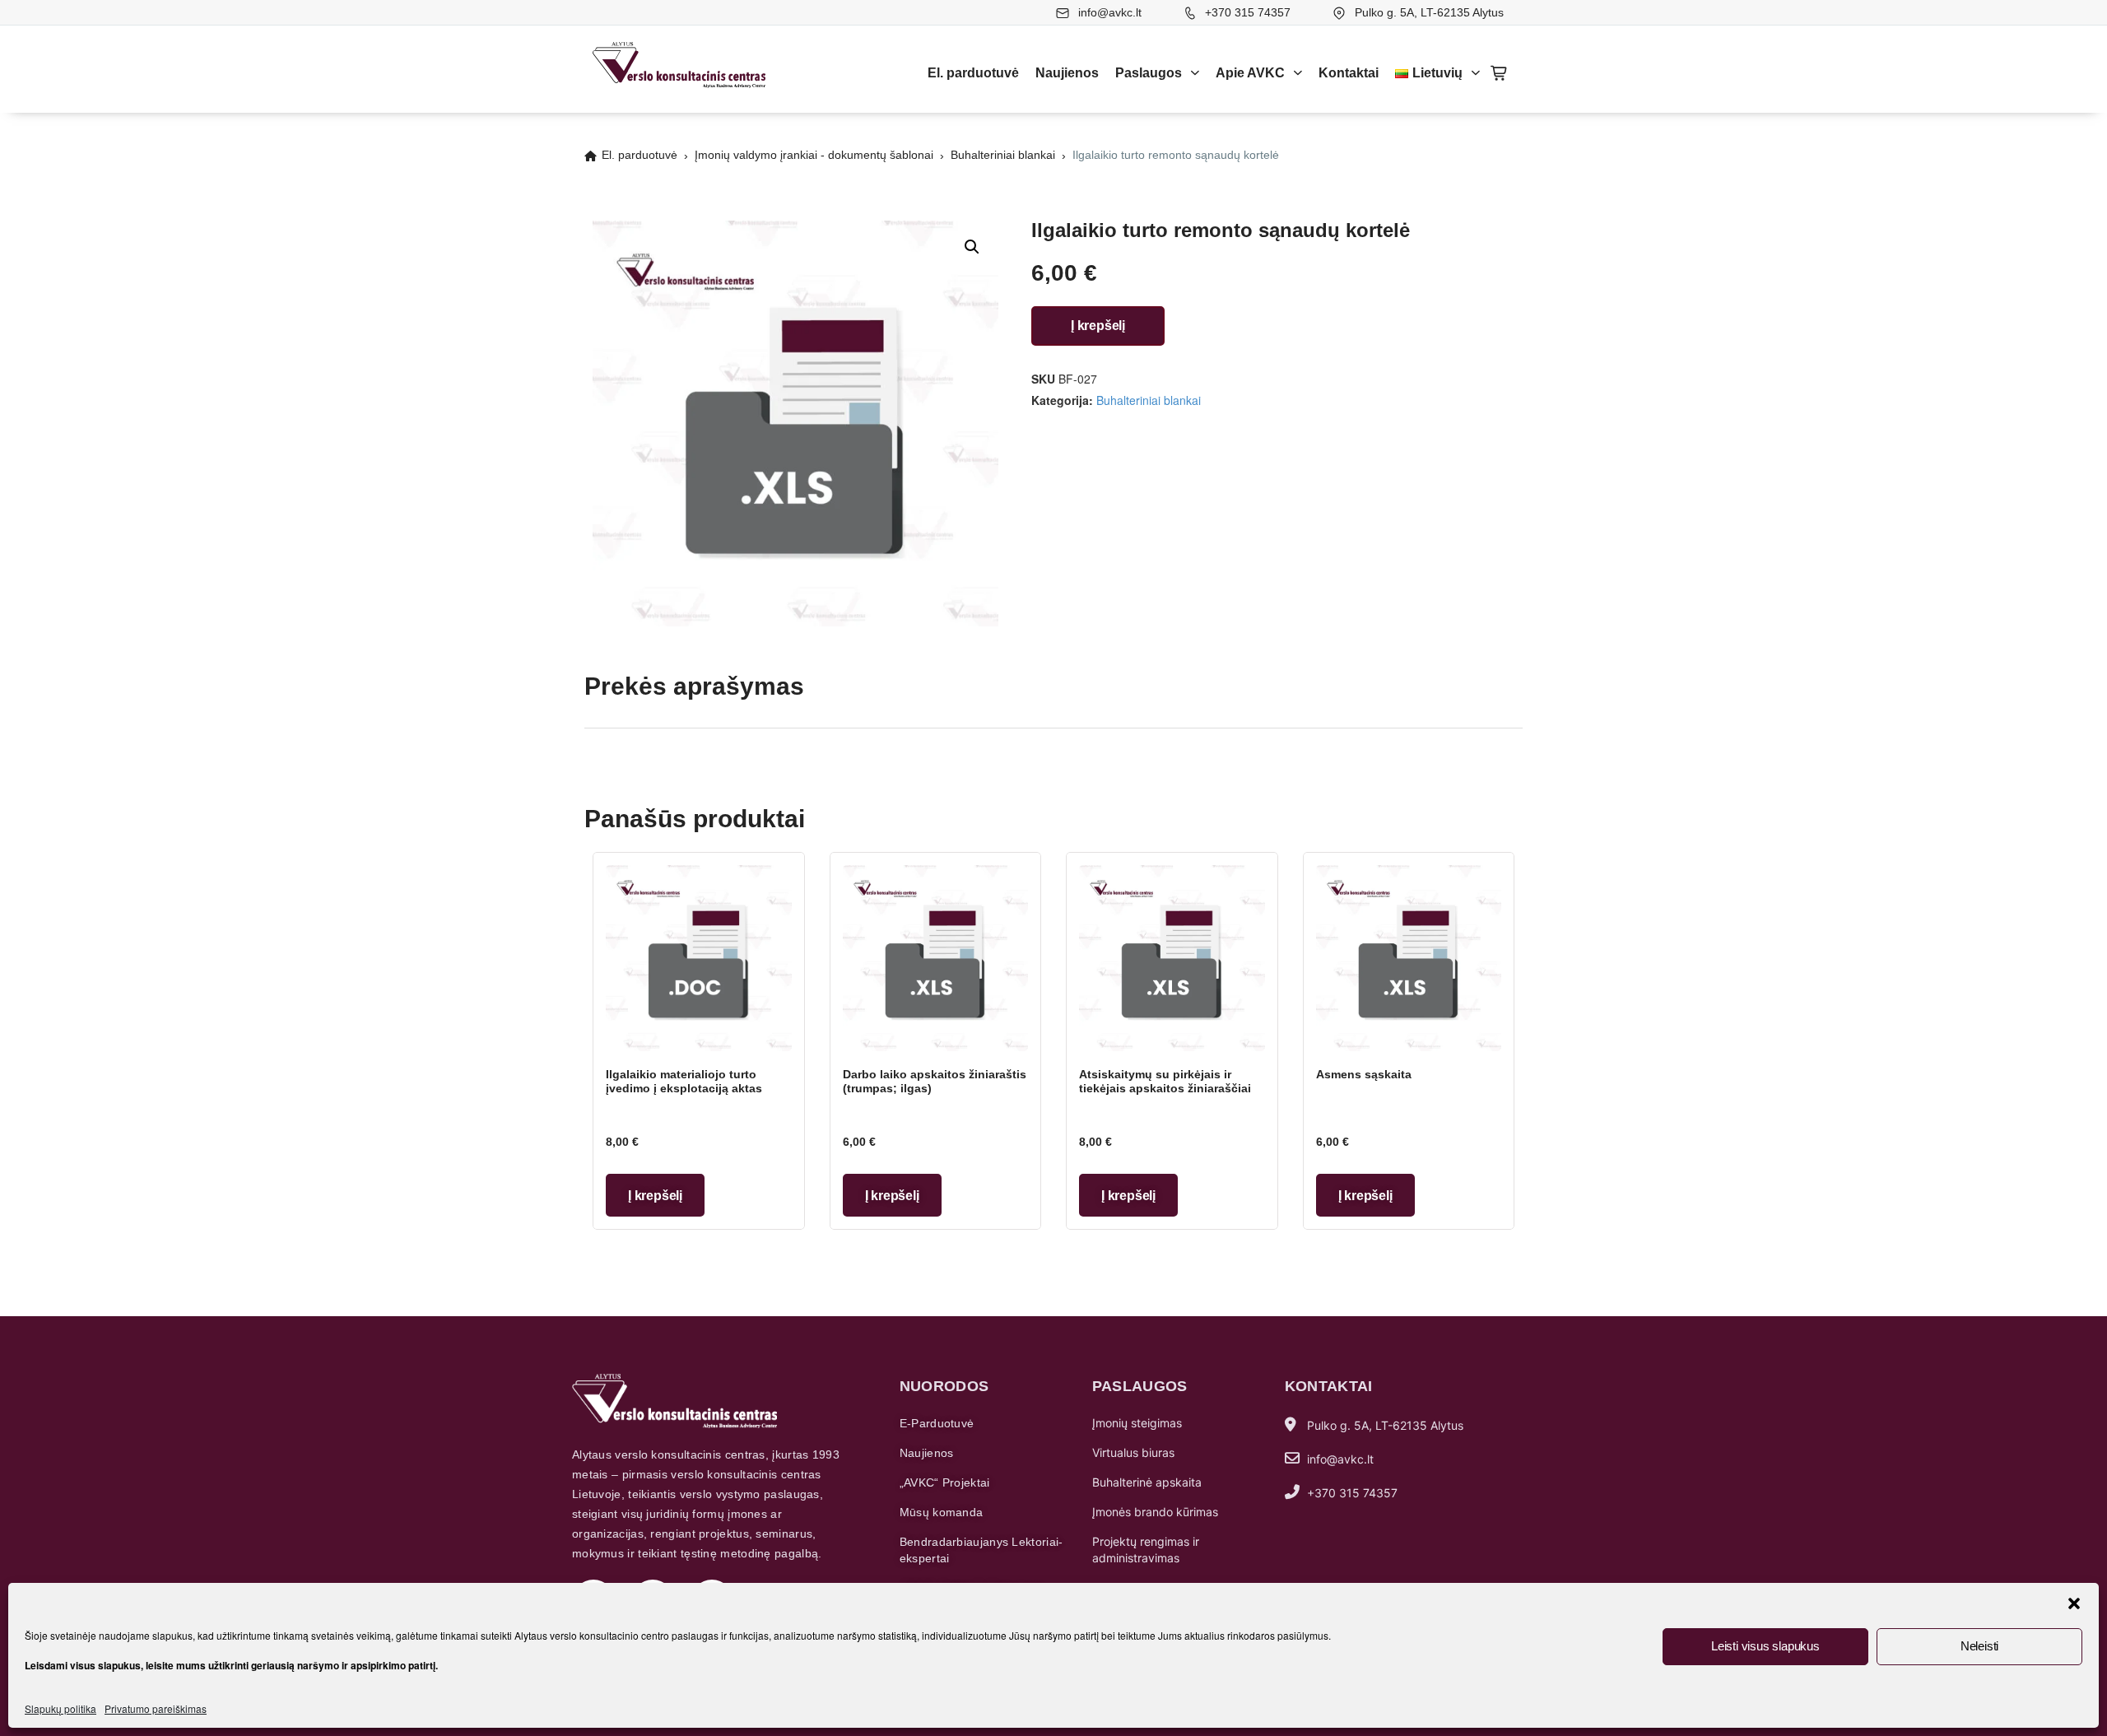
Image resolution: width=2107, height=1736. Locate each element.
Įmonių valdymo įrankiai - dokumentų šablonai (814, 155)
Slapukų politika (60, 1708)
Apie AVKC (1250, 73)
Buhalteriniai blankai (1003, 155)
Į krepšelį (1098, 326)
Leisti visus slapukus (1765, 1646)
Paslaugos (1149, 73)
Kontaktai (1349, 73)
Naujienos (1067, 73)
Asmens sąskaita (1364, 1074)
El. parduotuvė (973, 73)
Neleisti (1979, 1646)
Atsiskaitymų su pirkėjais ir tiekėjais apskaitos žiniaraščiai (1165, 1082)
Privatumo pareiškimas (156, 1708)
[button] (2074, 1603)
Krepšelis (1500, 73)
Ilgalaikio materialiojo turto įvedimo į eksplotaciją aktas (684, 1082)
